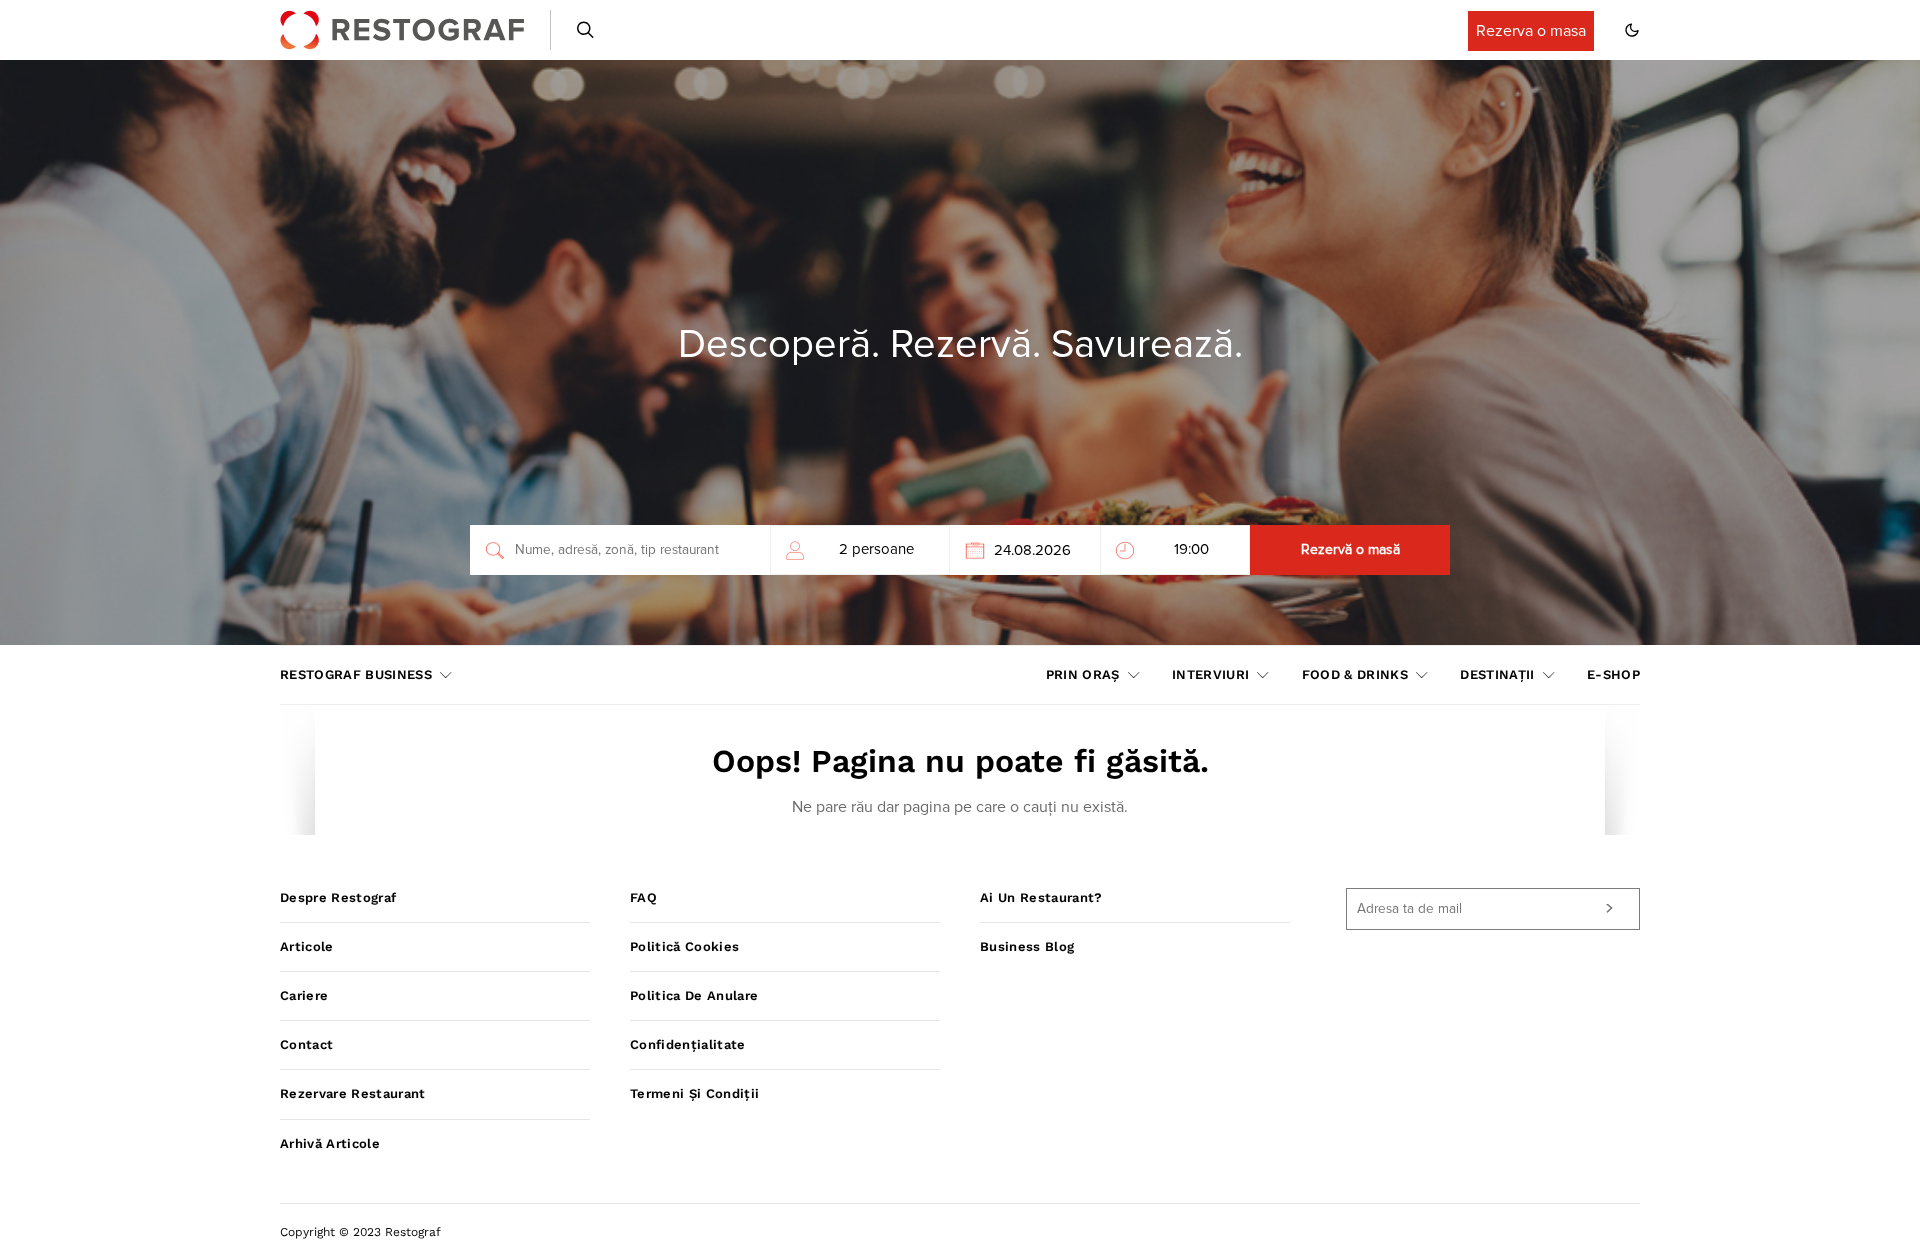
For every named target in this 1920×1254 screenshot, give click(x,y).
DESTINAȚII (1497, 674)
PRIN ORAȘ (1083, 674)
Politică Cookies (684, 946)
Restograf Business (356, 674)
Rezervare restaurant (353, 1093)
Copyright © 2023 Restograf (360, 1232)
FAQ (643, 897)
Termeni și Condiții (694, 1093)
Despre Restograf (338, 897)
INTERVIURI (1210, 674)
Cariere (304, 995)
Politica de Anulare (694, 995)
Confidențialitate (688, 1044)
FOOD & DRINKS (1355, 674)
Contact (306, 1044)
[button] (1632, 30)
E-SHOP (1613, 674)
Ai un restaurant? (1041, 897)
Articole (307, 946)
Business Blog (1027, 946)
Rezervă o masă (1350, 550)
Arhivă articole (330, 1143)
